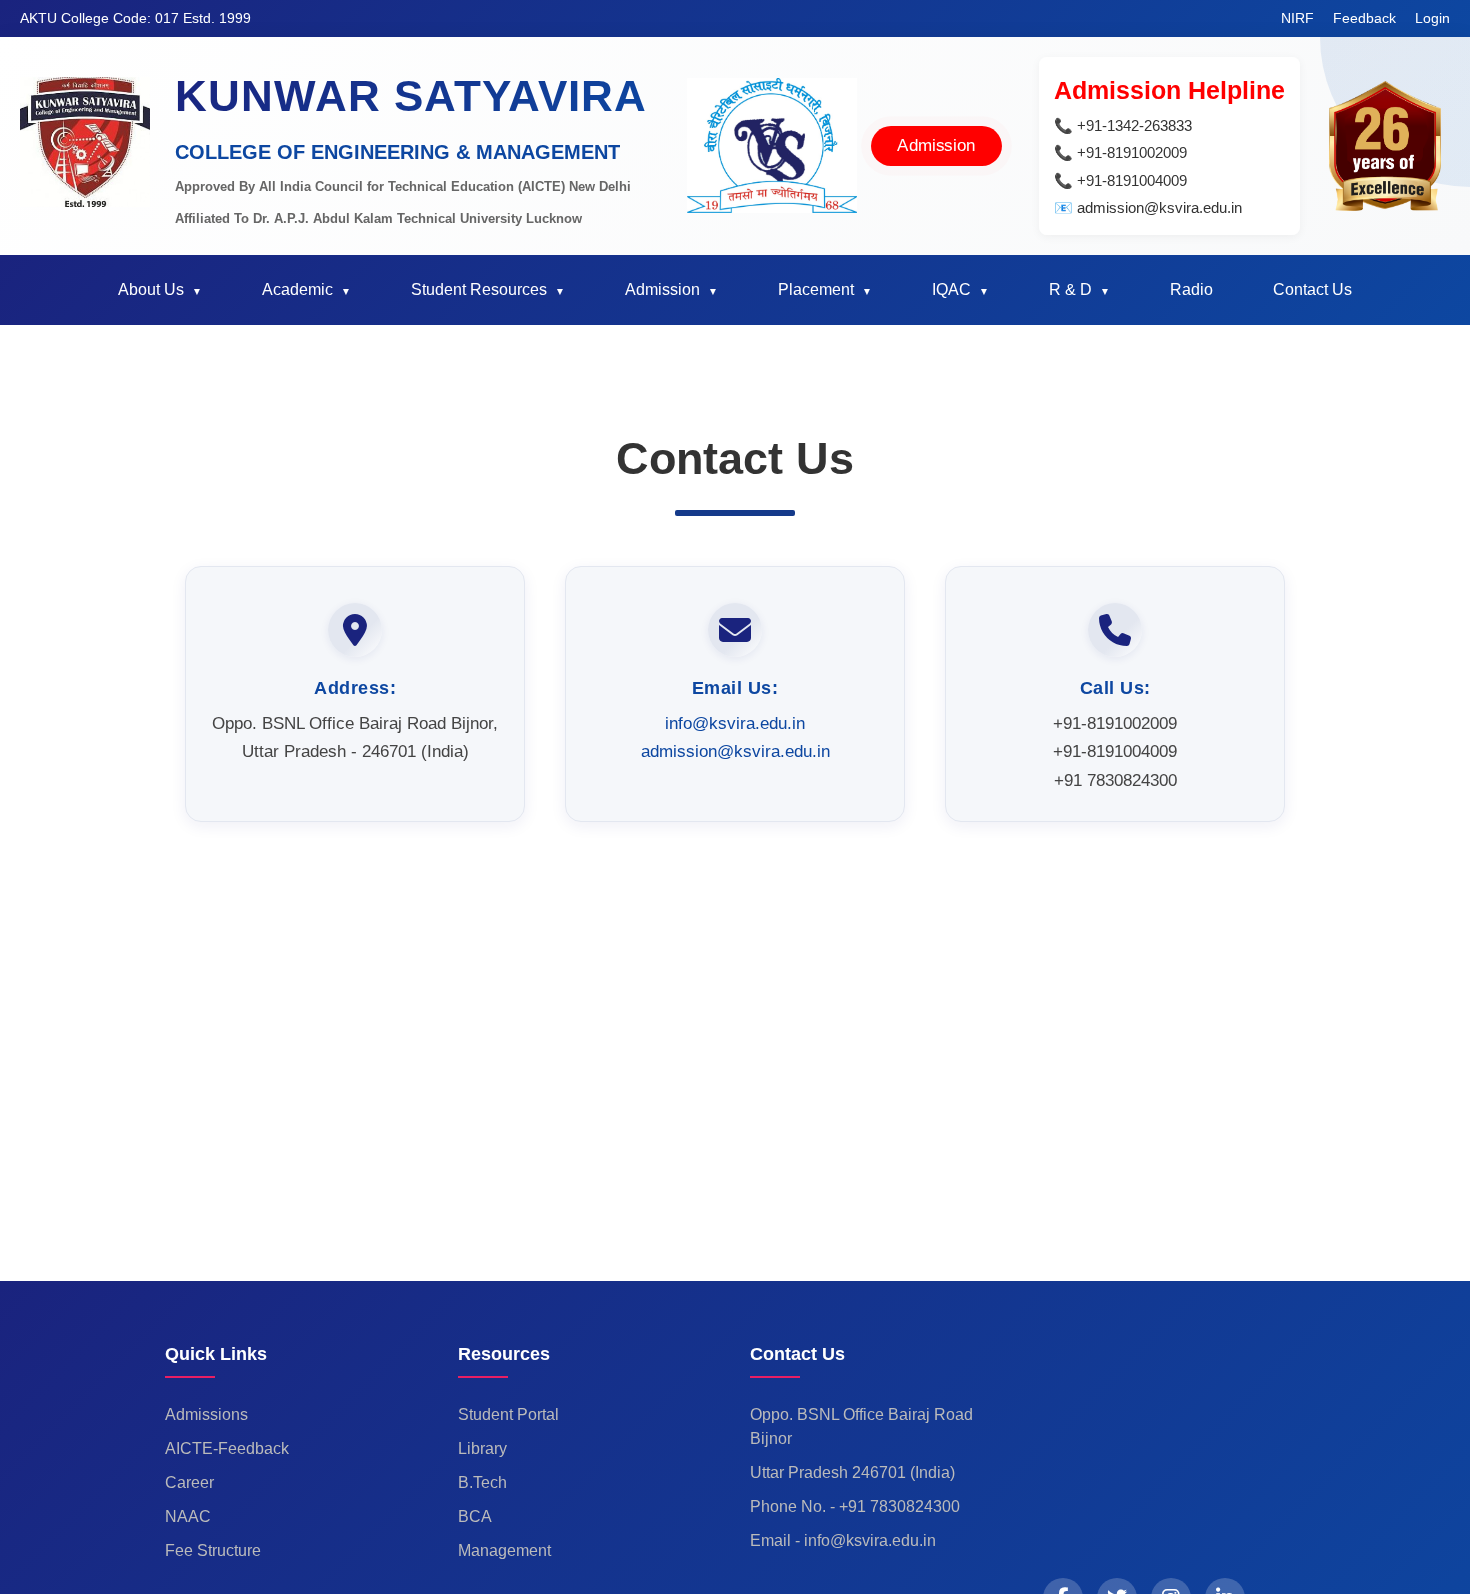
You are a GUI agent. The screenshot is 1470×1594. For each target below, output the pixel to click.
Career (189, 1482)
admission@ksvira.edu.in (735, 751)
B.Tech (482, 1482)
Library (482, 1448)
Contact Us (1312, 289)
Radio (1191, 289)
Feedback (1366, 18)
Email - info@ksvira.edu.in (843, 1540)
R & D (1070, 289)
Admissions (206, 1414)
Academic (297, 289)
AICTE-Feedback (227, 1448)
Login (1432, 18)
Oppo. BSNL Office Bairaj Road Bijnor (861, 1426)
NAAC (188, 1516)
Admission (937, 145)
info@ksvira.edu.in (735, 723)
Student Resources (479, 289)
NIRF (1299, 18)
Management (504, 1550)
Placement (816, 289)
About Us (151, 289)
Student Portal (508, 1414)
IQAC (951, 289)
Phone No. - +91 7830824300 (855, 1506)
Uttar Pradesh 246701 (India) (852, 1472)
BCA (475, 1516)
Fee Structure (213, 1550)
